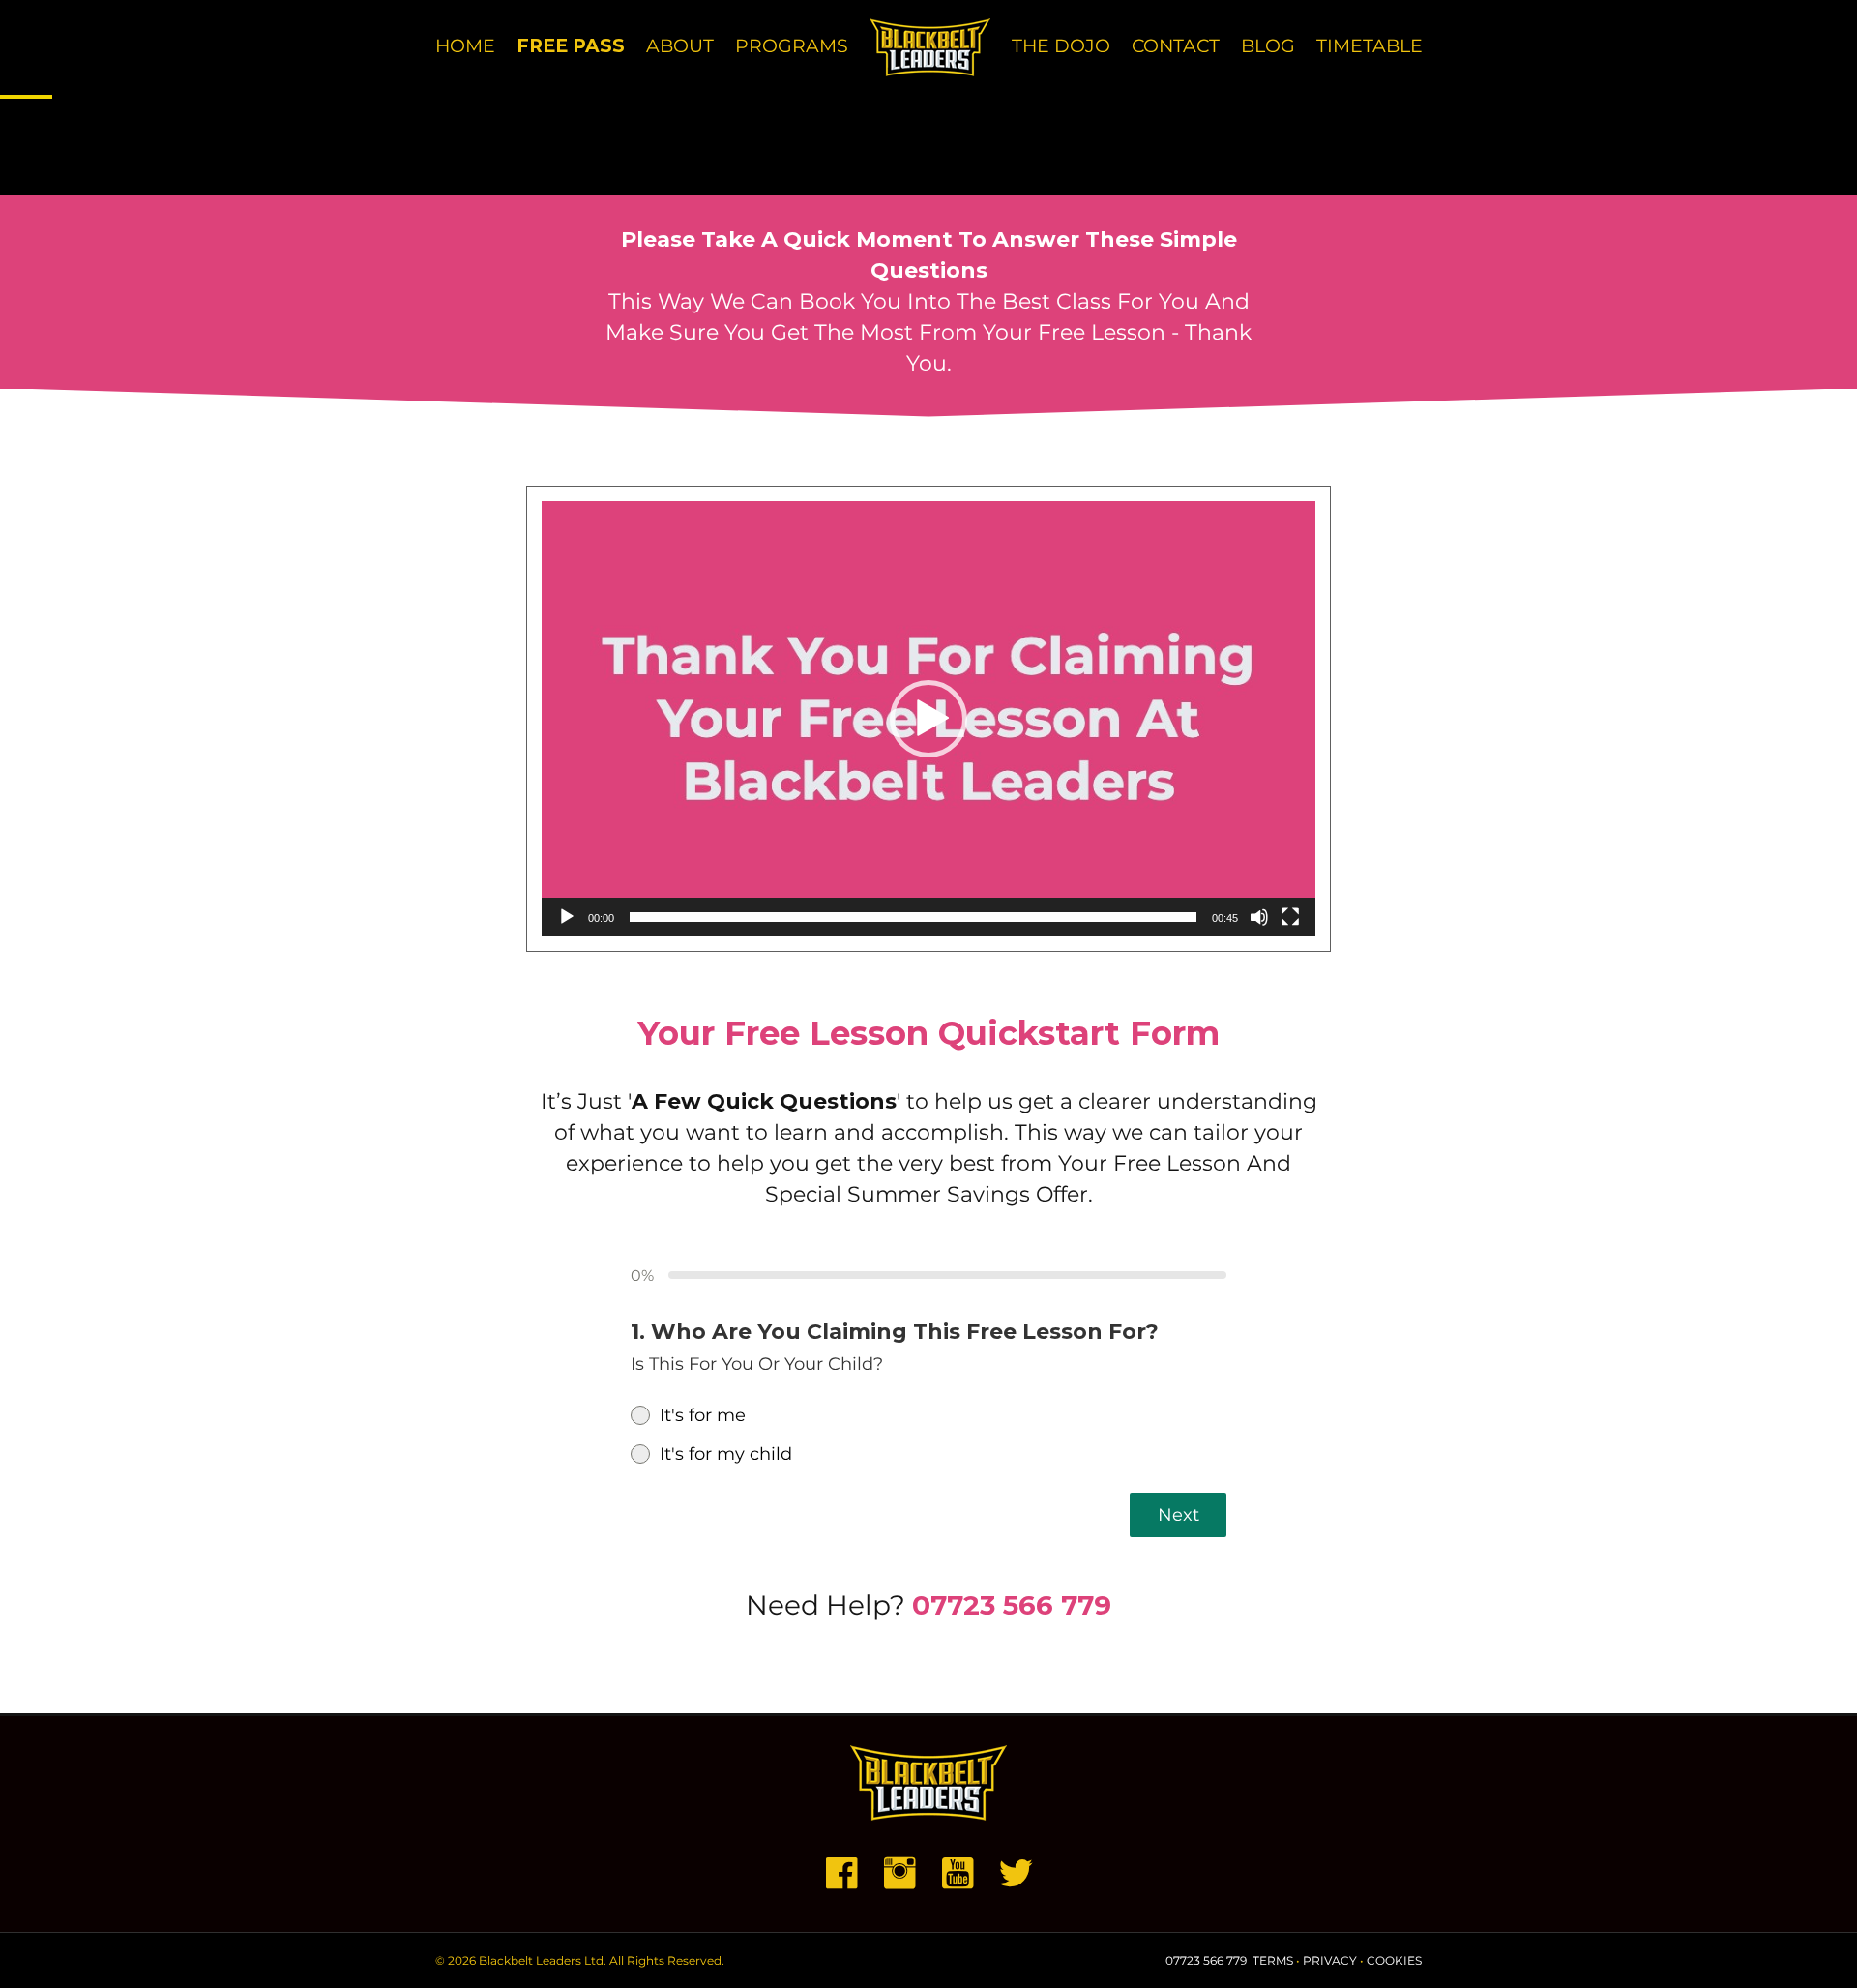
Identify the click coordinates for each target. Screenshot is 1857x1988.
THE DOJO (1061, 46)
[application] (928, 719)
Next (1179, 1515)
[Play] (567, 917)
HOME (465, 46)
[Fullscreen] (1290, 917)
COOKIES (1394, 1960)
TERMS (1273, 1960)
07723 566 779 (1012, 1605)
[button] (928, 719)
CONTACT (1176, 46)
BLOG (1268, 46)
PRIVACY (1330, 1960)
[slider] (913, 917)
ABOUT (680, 46)
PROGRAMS (792, 46)
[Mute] (1259, 917)
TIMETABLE (1370, 46)
